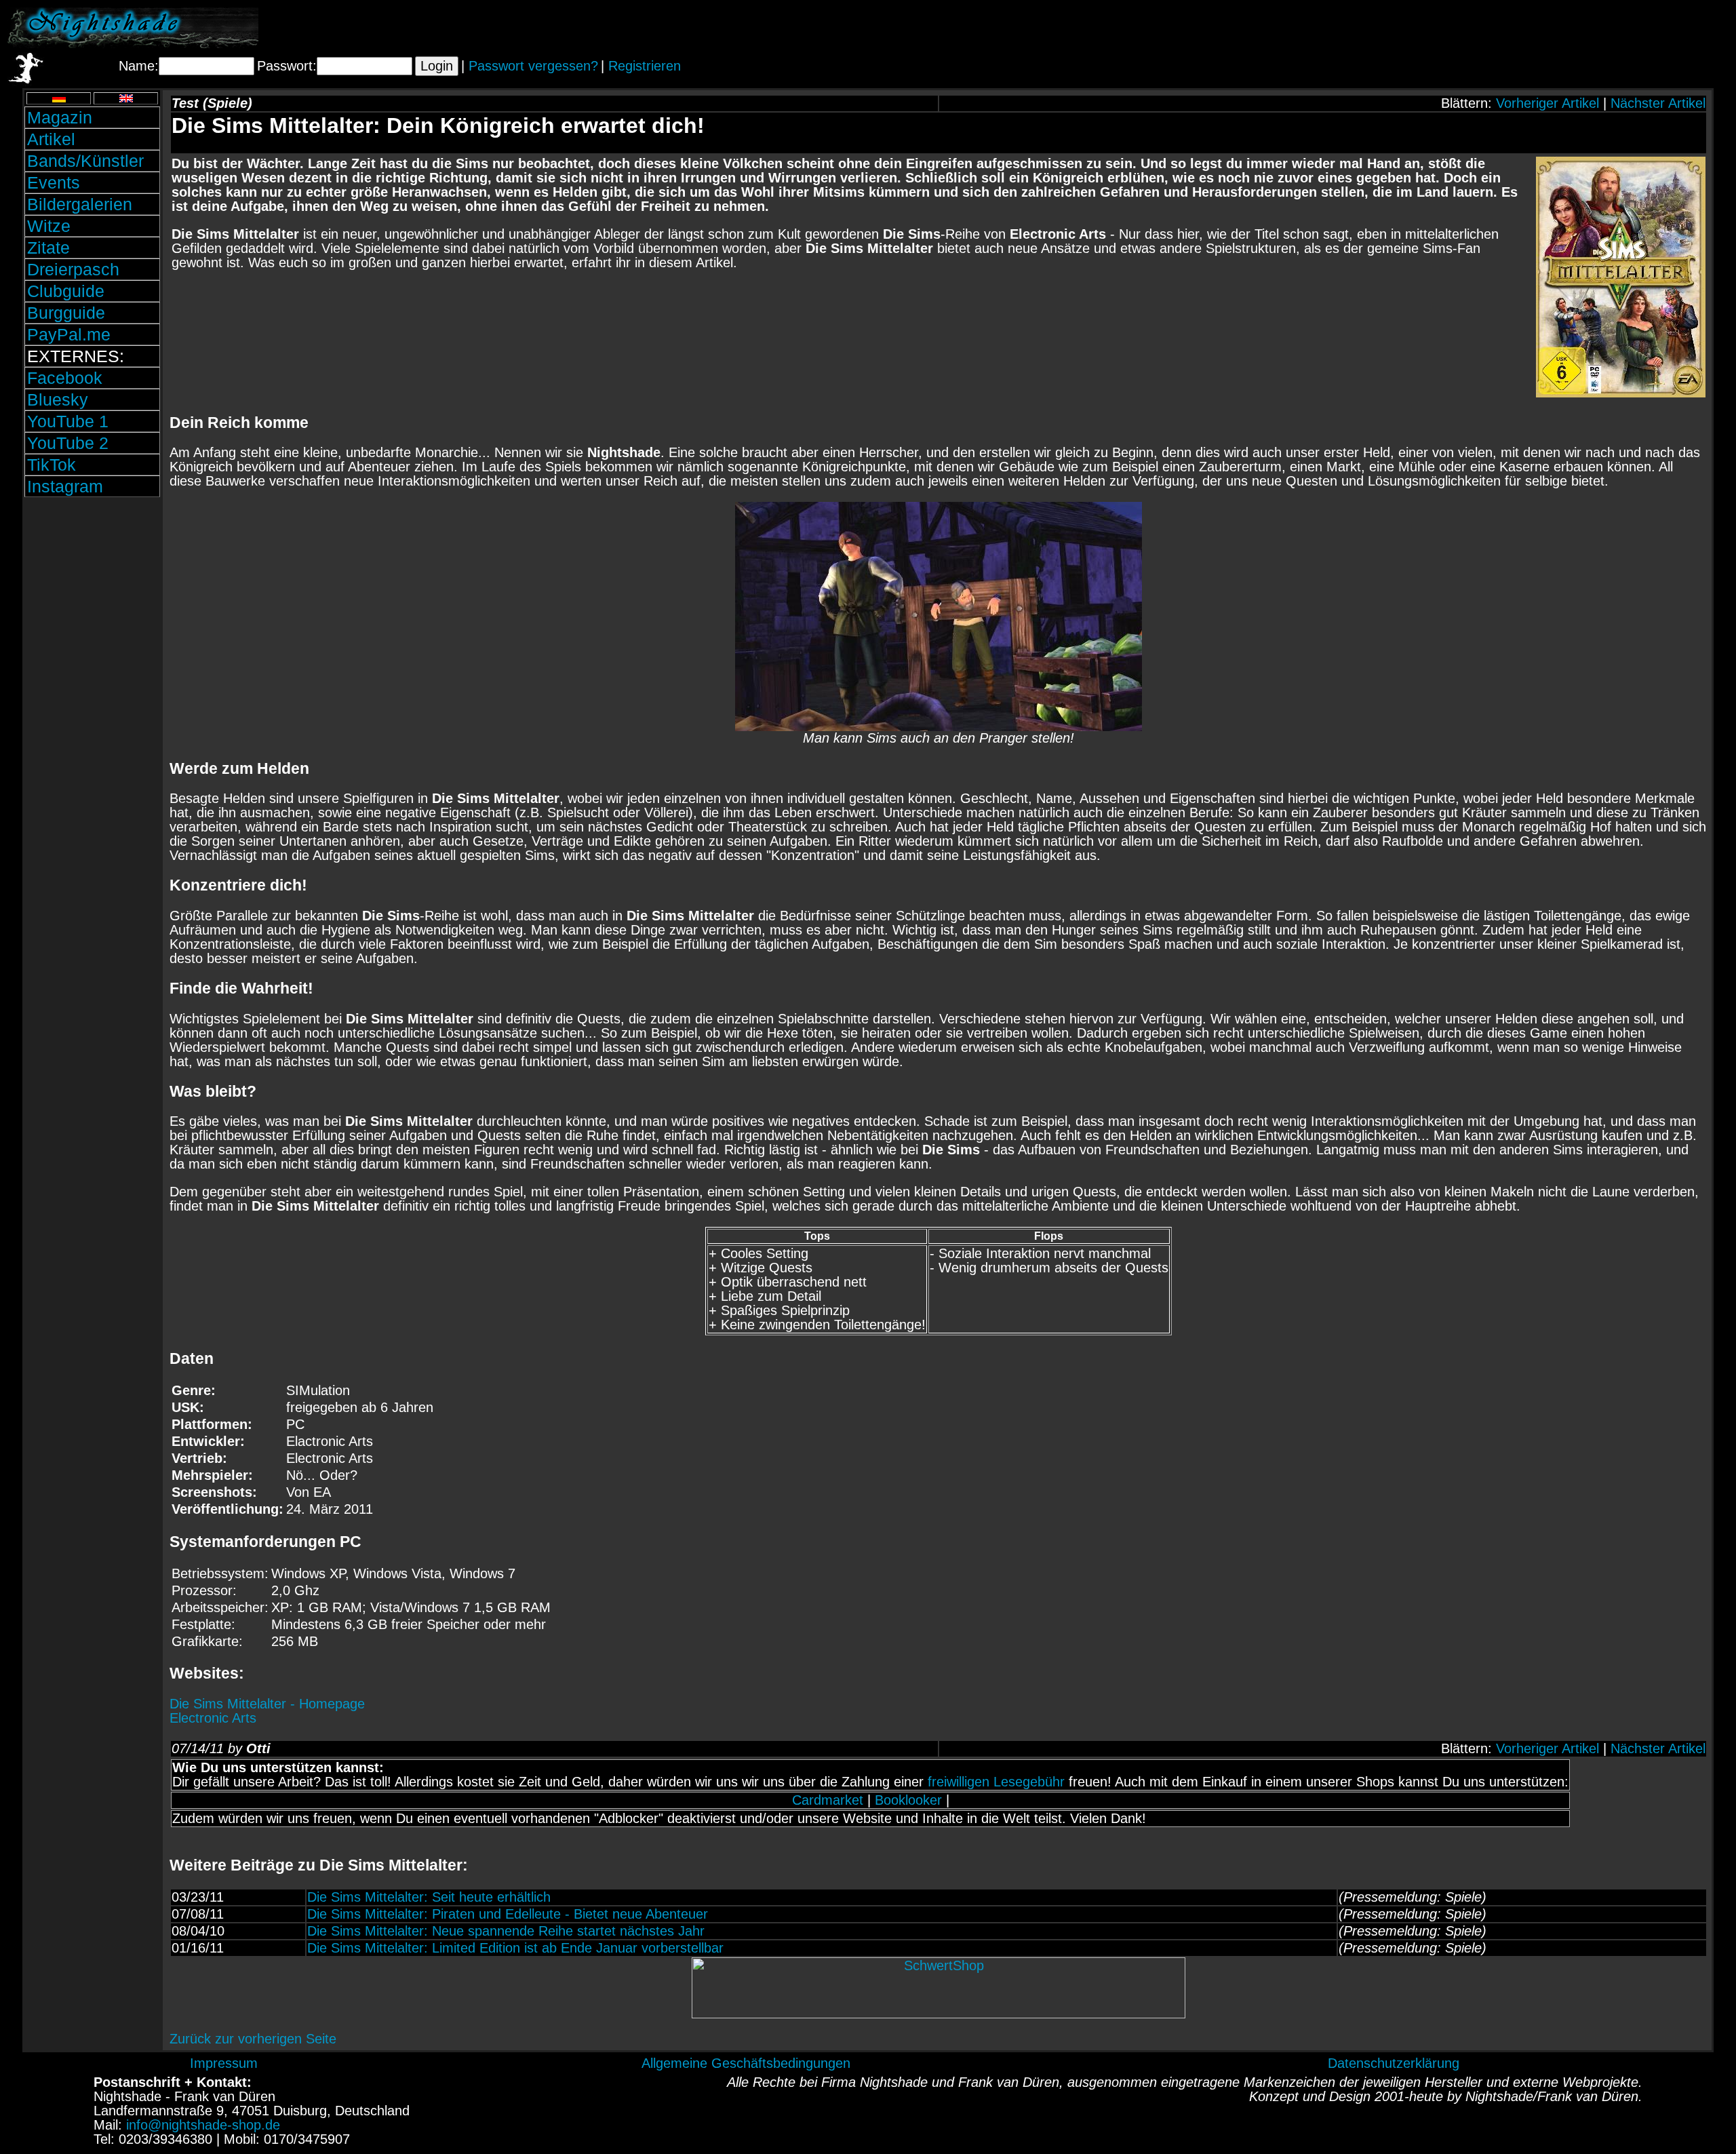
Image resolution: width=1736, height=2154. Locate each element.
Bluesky (58, 399)
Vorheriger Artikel (1547, 103)
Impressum (224, 2063)
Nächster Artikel (1658, 103)
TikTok (52, 465)
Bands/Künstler (85, 161)
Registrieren (645, 66)
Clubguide (66, 291)
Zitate (48, 248)
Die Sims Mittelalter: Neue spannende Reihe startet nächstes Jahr (506, 1931)
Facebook (65, 378)
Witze (49, 226)
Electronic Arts (213, 1718)
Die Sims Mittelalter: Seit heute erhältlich (429, 1897)
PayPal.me (69, 334)
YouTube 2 (68, 443)
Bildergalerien (80, 204)
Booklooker (908, 1800)
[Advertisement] (1570, 28)
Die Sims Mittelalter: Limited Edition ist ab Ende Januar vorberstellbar (515, 1948)
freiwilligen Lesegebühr (996, 1782)
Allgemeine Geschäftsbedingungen (746, 2063)
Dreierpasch (73, 269)
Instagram (65, 486)
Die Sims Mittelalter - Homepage (267, 1704)
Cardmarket (828, 1800)
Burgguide (66, 313)
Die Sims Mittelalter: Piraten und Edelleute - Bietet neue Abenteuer (508, 1914)
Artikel (51, 139)
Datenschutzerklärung (1394, 2063)
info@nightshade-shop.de (203, 2125)
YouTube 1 (68, 421)
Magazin (60, 117)
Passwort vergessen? (533, 66)
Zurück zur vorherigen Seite (253, 2039)
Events (54, 182)
